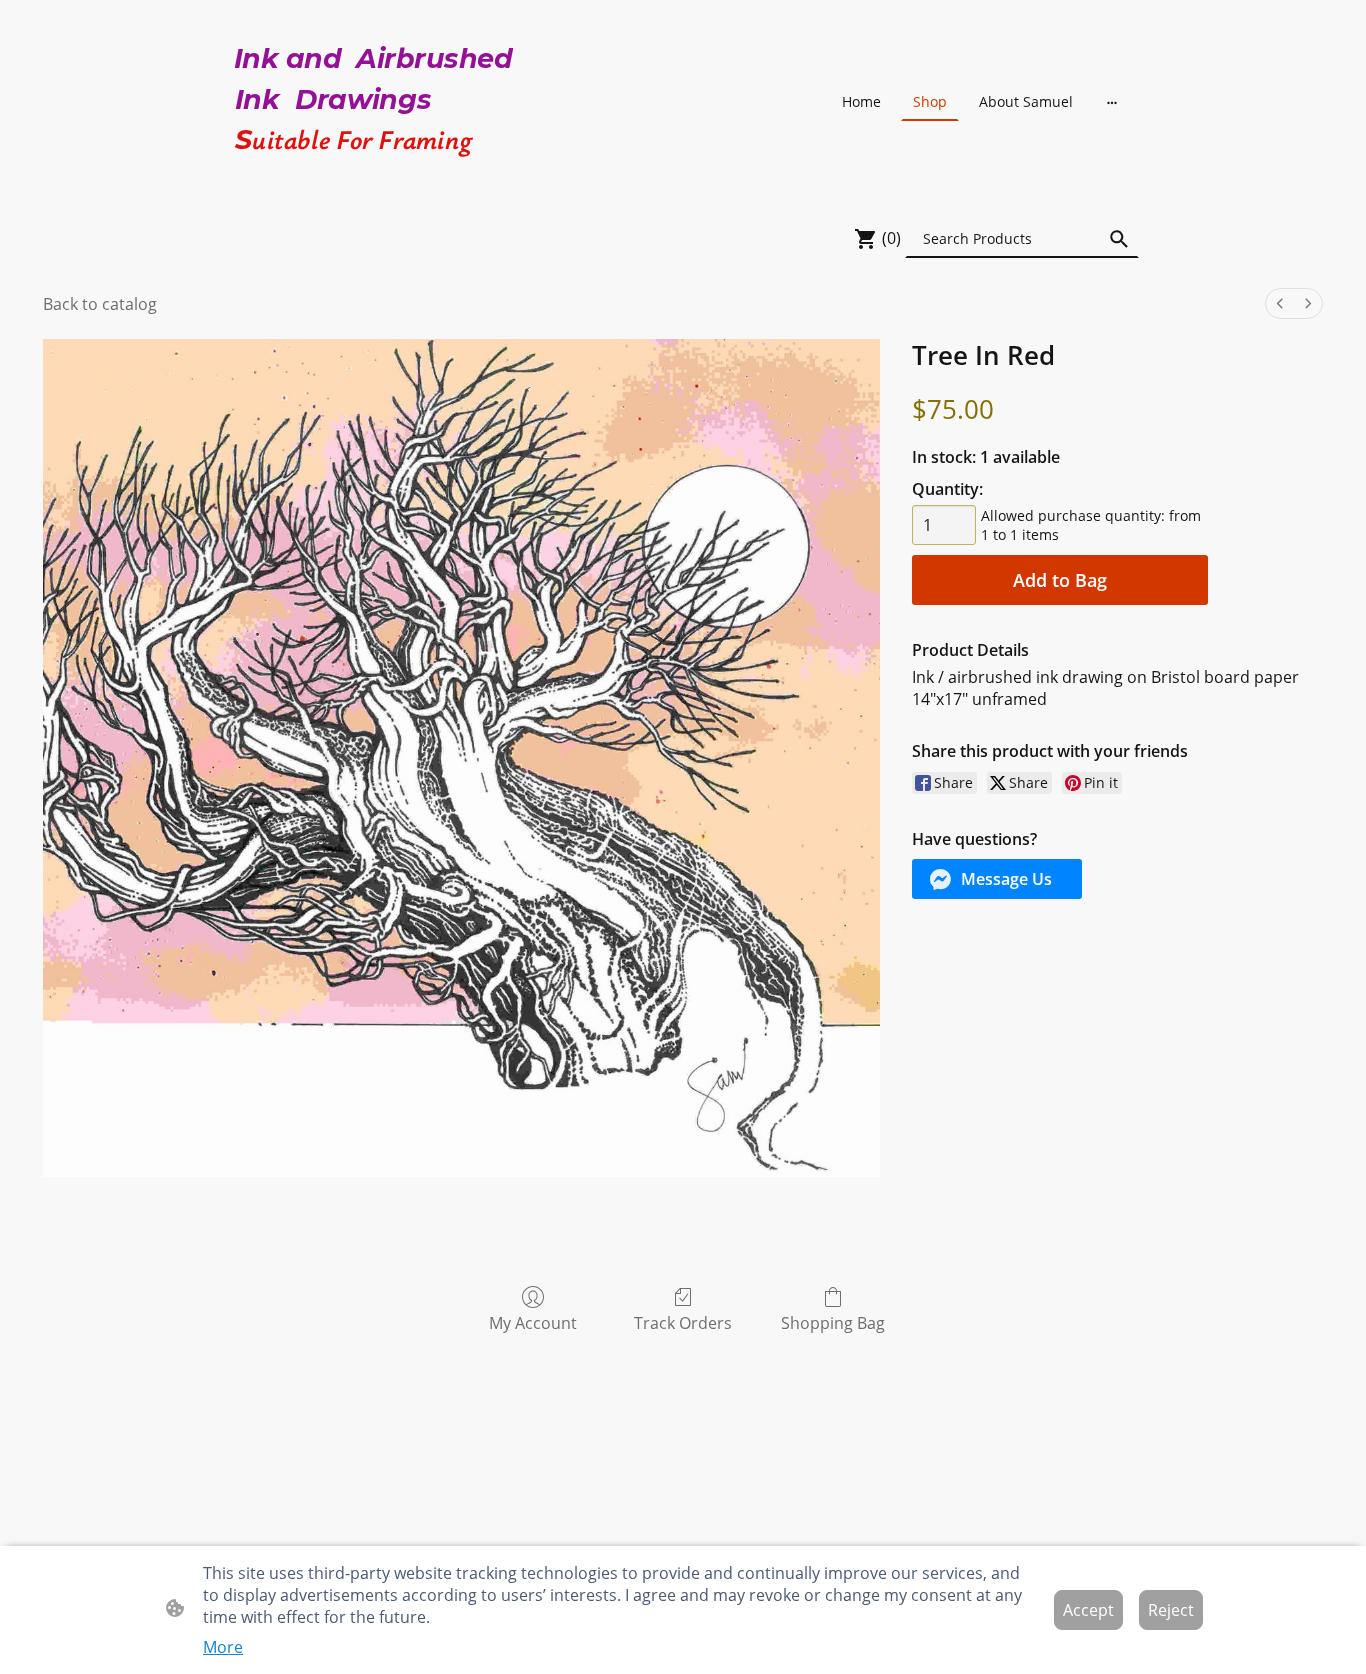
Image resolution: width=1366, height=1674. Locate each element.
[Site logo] (373, 177)
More (223, 1647)
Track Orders (683, 1322)
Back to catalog (100, 304)
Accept (1088, 1610)
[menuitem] (1280, 303)
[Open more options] (1112, 102)
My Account (533, 1322)
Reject (1171, 1610)
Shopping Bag (833, 1322)
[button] (1119, 239)
